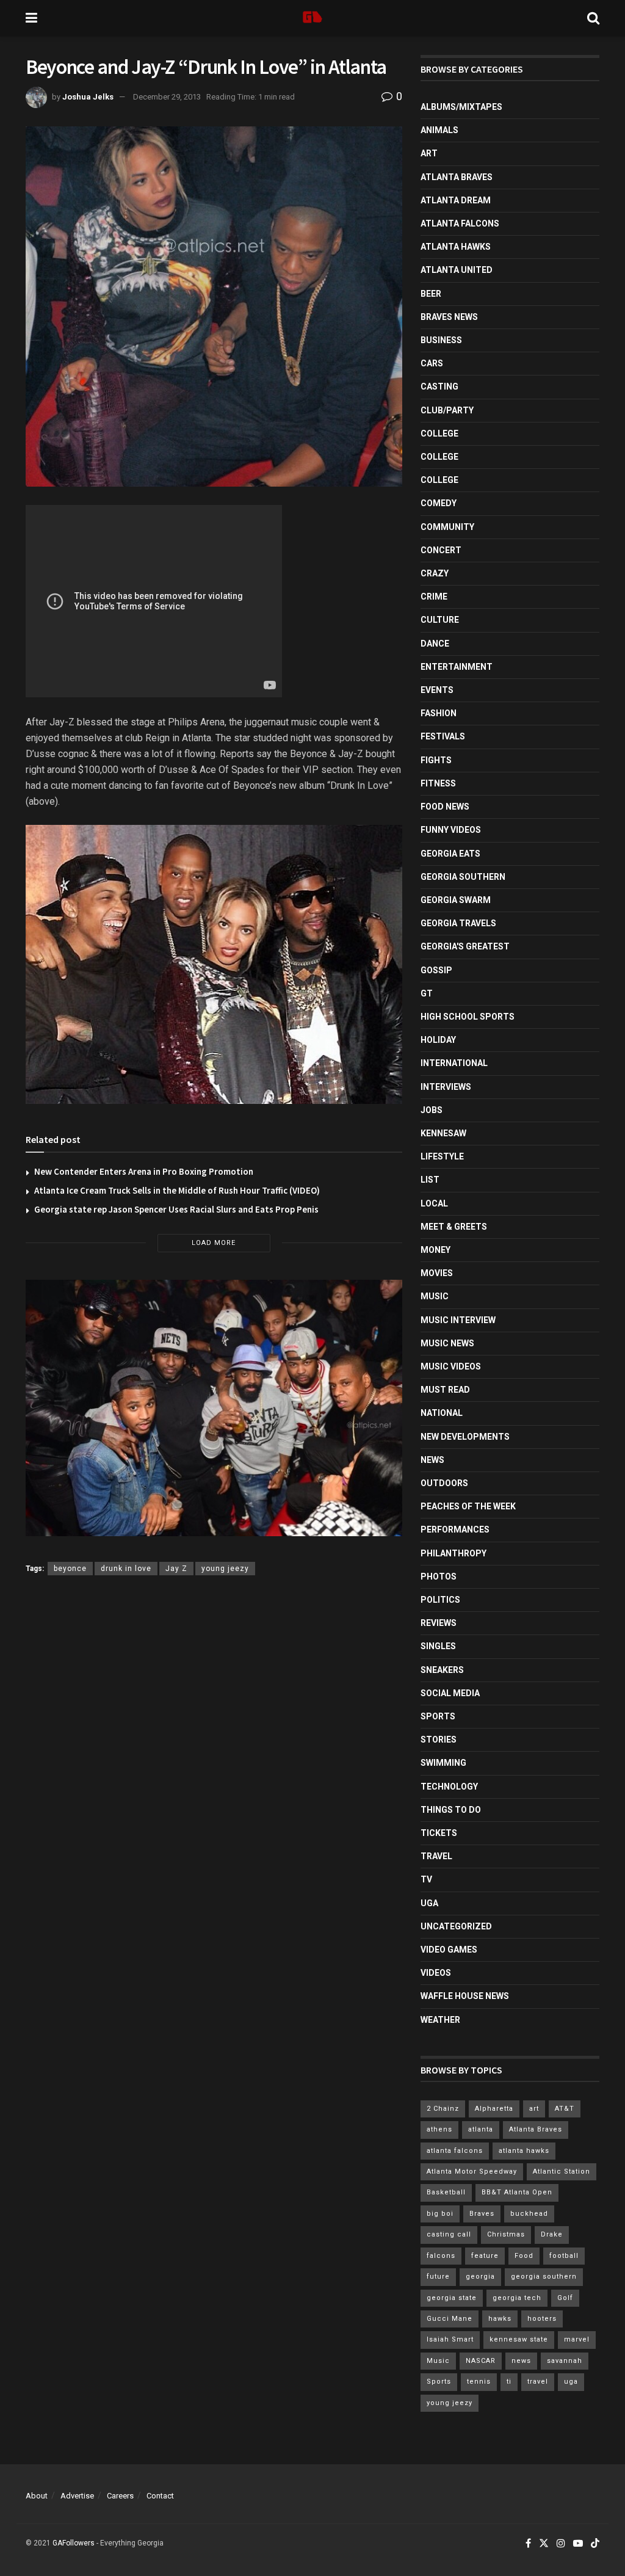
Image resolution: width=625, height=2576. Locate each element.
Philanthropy (453, 1553)
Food (524, 2256)
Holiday (438, 1040)
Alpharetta (494, 2109)
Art (429, 153)
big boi (440, 2214)
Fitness (438, 783)
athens (439, 2129)
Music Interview (458, 1320)
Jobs (432, 1110)
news (521, 2361)
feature (485, 2256)
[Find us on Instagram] (561, 2544)
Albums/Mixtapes (461, 107)
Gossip (436, 970)
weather (440, 2020)
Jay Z (176, 1569)
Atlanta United (457, 270)
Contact (160, 2496)
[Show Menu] (31, 18)
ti (509, 2382)
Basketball (446, 2192)
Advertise (77, 2496)
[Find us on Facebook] (528, 2544)
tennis (479, 2382)
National (442, 1413)
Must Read (445, 1390)
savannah (565, 2361)
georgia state (452, 2298)
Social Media (450, 1693)
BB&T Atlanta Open (517, 2192)
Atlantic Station (562, 2171)
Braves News (449, 317)
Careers (120, 2496)
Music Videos (451, 1366)
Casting (439, 386)
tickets (439, 1833)
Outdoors (444, 1483)
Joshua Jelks (88, 97)
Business (441, 340)
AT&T (565, 2109)
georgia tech (517, 2298)
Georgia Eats (450, 854)
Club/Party (447, 410)
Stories (439, 1740)
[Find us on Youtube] (578, 2544)
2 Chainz (443, 2109)
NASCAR (481, 2361)
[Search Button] (593, 18)
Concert (441, 550)
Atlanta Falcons (460, 223)
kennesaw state (519, 2339)
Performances (455, 1529)
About (37, 2496)
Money (435, 1250)
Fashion (439, 713)
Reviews (439, 1623)
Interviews (446, 1087)
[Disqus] (214, 1763)
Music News (447, 1343)
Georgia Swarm (456, 900)
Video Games (449, 1950)
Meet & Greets (454, 1227)
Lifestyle (442, 1156)
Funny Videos (451, 830)
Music (435, 1296)
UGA (429, 1903)
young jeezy (225, 1569)
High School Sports (468, 1017)
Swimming (443, 1763)
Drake (552, 2234)
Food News (445, 807)
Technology (449, 1787)
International (454, 1063)
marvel (577, 2339)
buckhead (529, 2214)
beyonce (70, 1569)
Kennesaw (443, 1133)
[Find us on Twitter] (544, 2544)
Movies (437, 1273)
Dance (435, 644)
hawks (500, 2319)
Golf (565, 2298)
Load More (214, 1243)
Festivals (443, 736)
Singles (438, 1646)
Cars (432, 363)
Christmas (506, 2234)
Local (434, 1203)
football (564, 2256)
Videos (436, 1973)
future (438, 2277)
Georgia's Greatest (465, 946)
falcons (441, 2256)
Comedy (439, 503)
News (432, 1460)
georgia (480, 2277)
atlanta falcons (455, 2151)
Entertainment (457, 667)
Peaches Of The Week (468, 1506)
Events (437, 690)
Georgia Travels (458, 923)
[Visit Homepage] (312, 18)
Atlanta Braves (457, 177)
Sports (438, 1716)
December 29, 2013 (167, 97)
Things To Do (451, 1810)
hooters (542, 2319)
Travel (436, 1856)
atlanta (481, 2129)
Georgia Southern (463, 877)
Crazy (435, 573)
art (534, 2109)
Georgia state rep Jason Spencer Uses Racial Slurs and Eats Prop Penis (176, 1209)
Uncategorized (456, 1926)
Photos (439, 1576)
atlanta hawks (524, 2151)
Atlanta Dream (456, 200)
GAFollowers (74, 2543)
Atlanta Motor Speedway (472, 2171)
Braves (482, 2214)
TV (426, 1879)
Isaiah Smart (450, 2339)
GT (427, 993)
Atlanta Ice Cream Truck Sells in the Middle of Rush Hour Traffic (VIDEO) (177, 1190)
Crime (434, 597)
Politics (440, 1600)
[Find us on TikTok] (595, 2544)
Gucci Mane (450, 2319)
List (430, 1180)
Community (447, 527)
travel (538, 2382)
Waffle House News (465, 1996)
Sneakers (442, 1670)
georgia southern (544, 2277)
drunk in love (126, 1569)
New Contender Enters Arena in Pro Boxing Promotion (144, 1171)
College (439, 434)
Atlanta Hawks (456, 247)
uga (571, 2382)
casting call (449, 2234)
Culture (440, 620)
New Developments (465, 1437)
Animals (439, 130)
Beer (431, 294)
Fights (436, 760)
